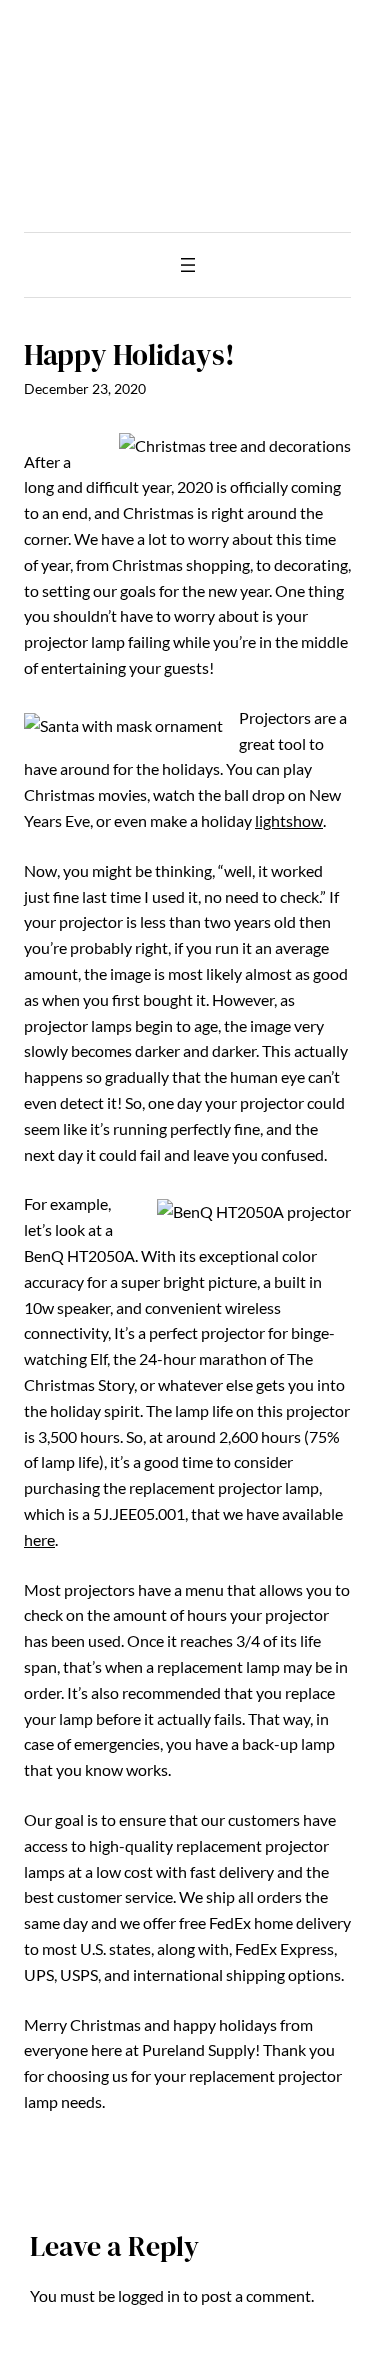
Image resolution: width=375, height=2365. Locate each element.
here (39, 1539)
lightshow (289, 820)
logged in (149, 2295)
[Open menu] (188, 265)
